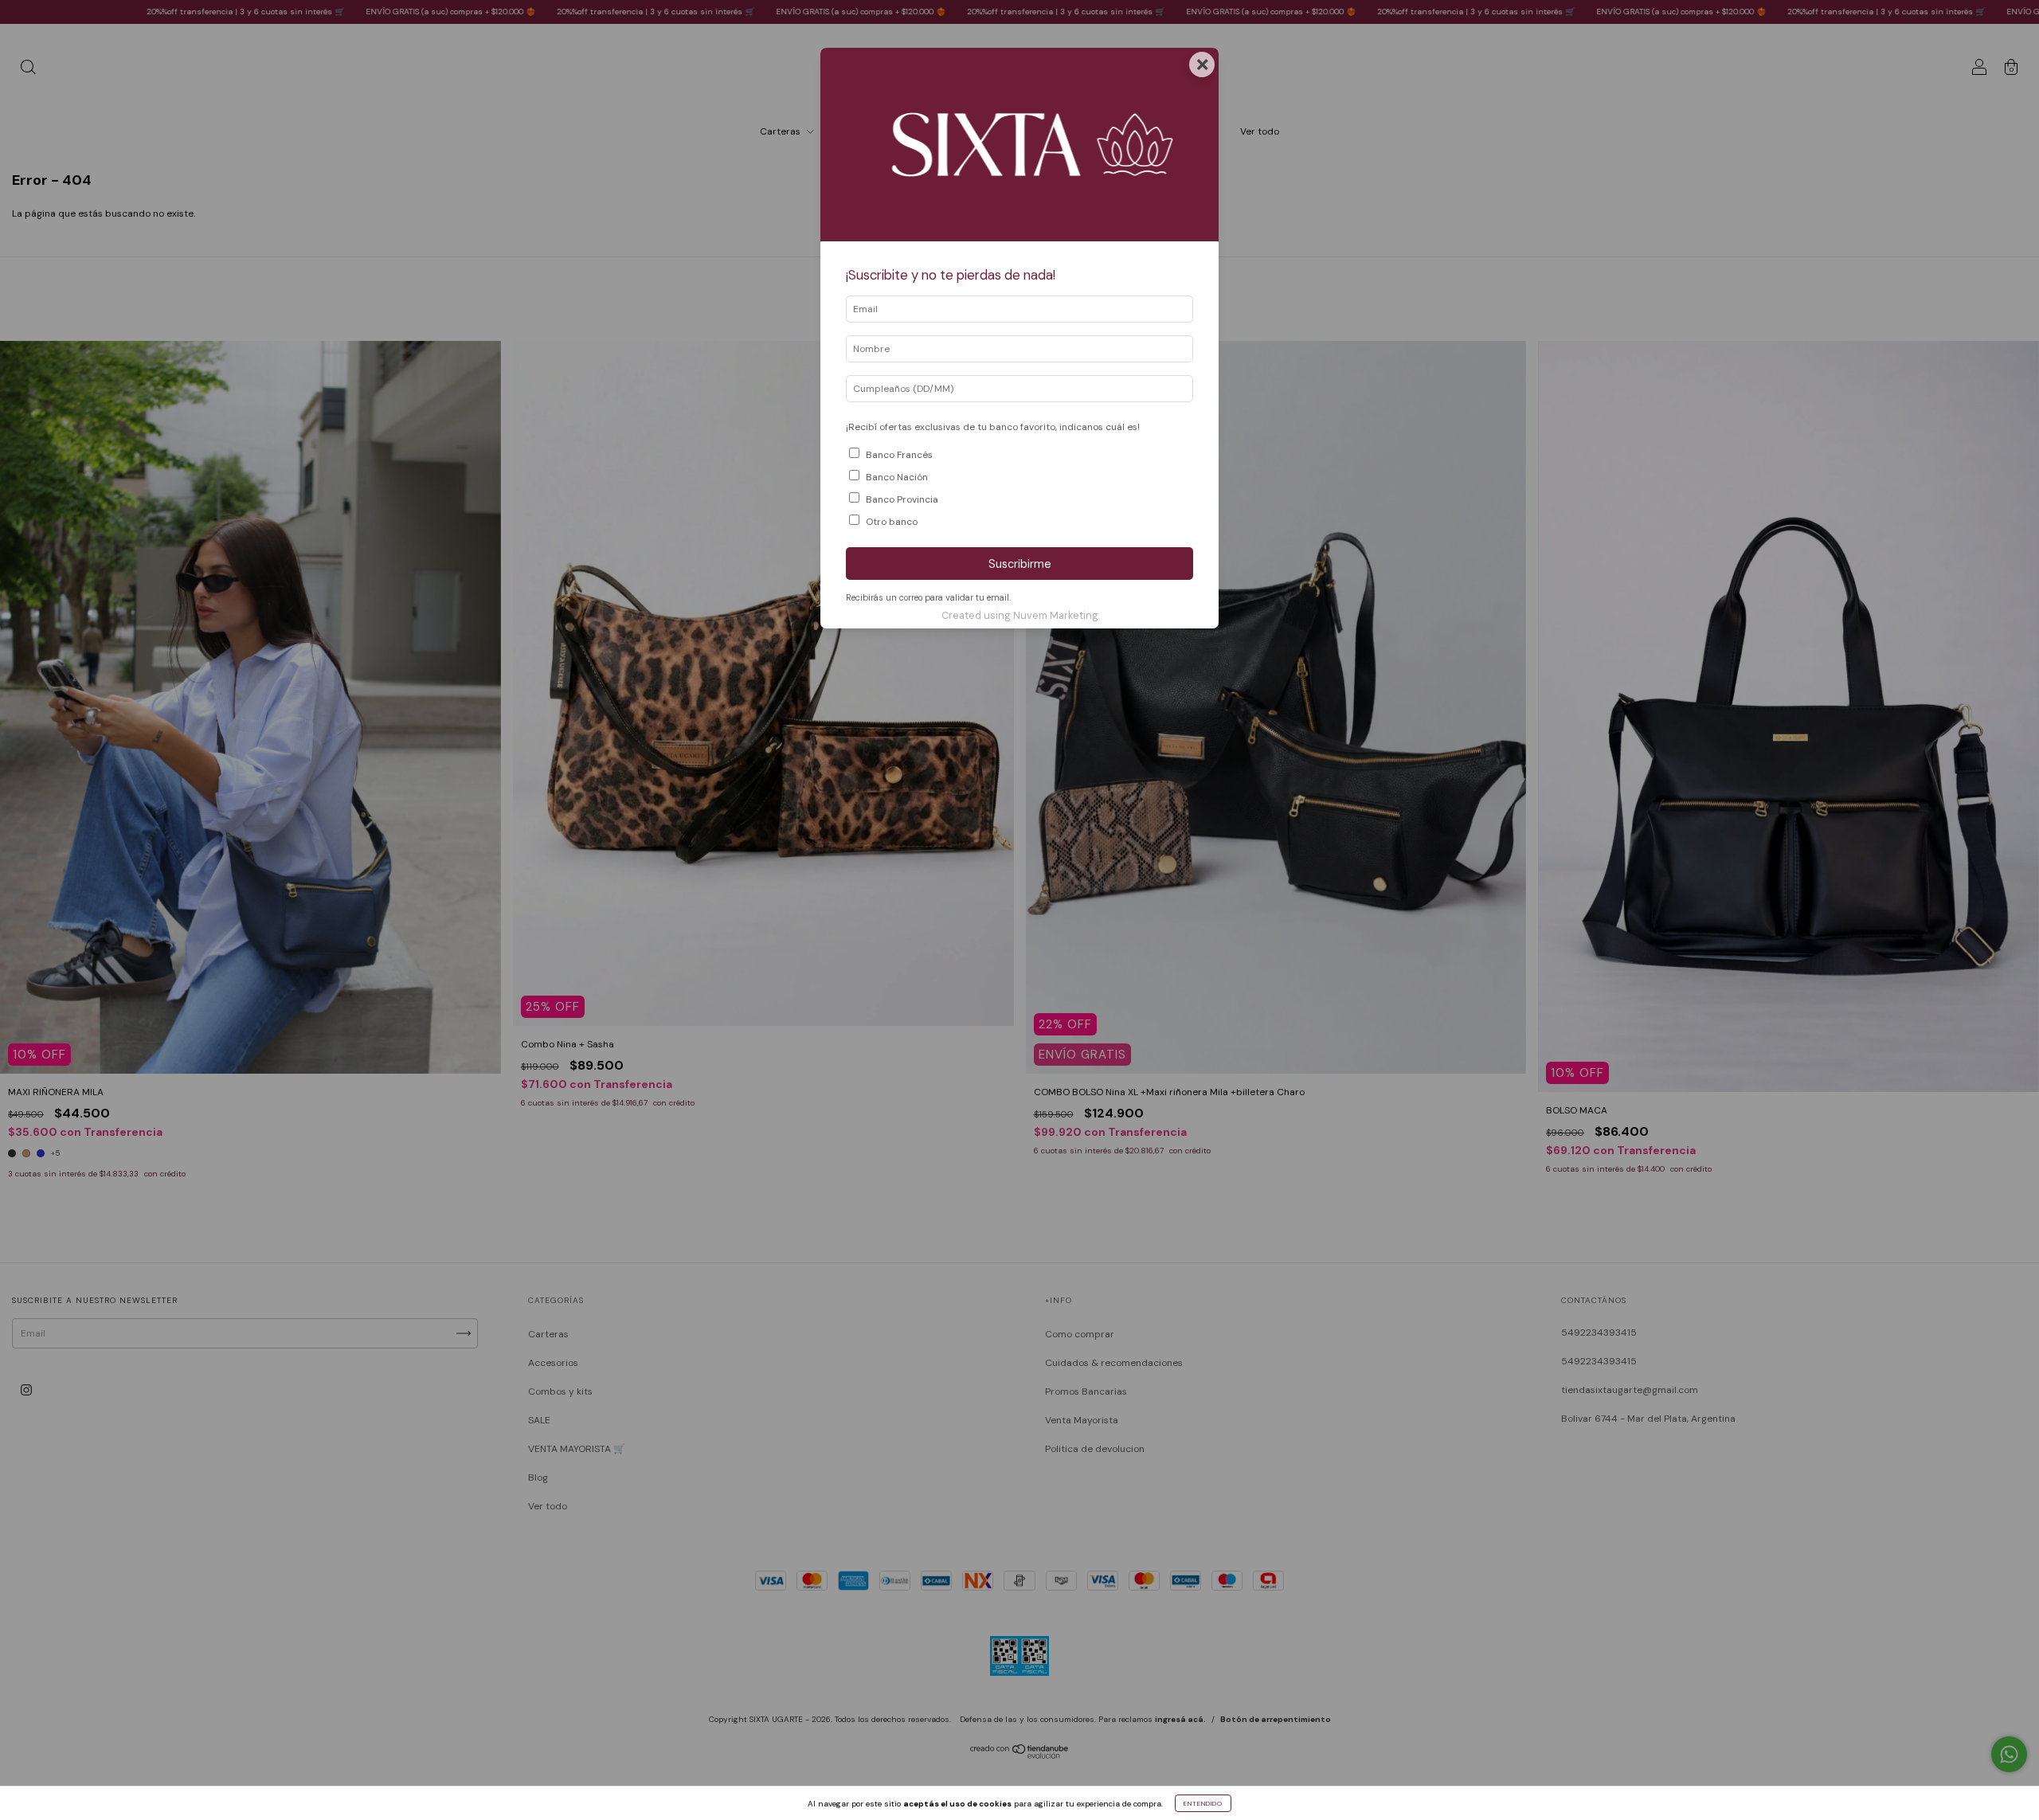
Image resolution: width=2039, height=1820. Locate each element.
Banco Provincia (902, 499)
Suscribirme (1020, 564)
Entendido (1203, 1803)
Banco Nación (897, 477)
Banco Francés (899, 455)
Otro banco (892, 522)
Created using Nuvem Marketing (1020, 615)
